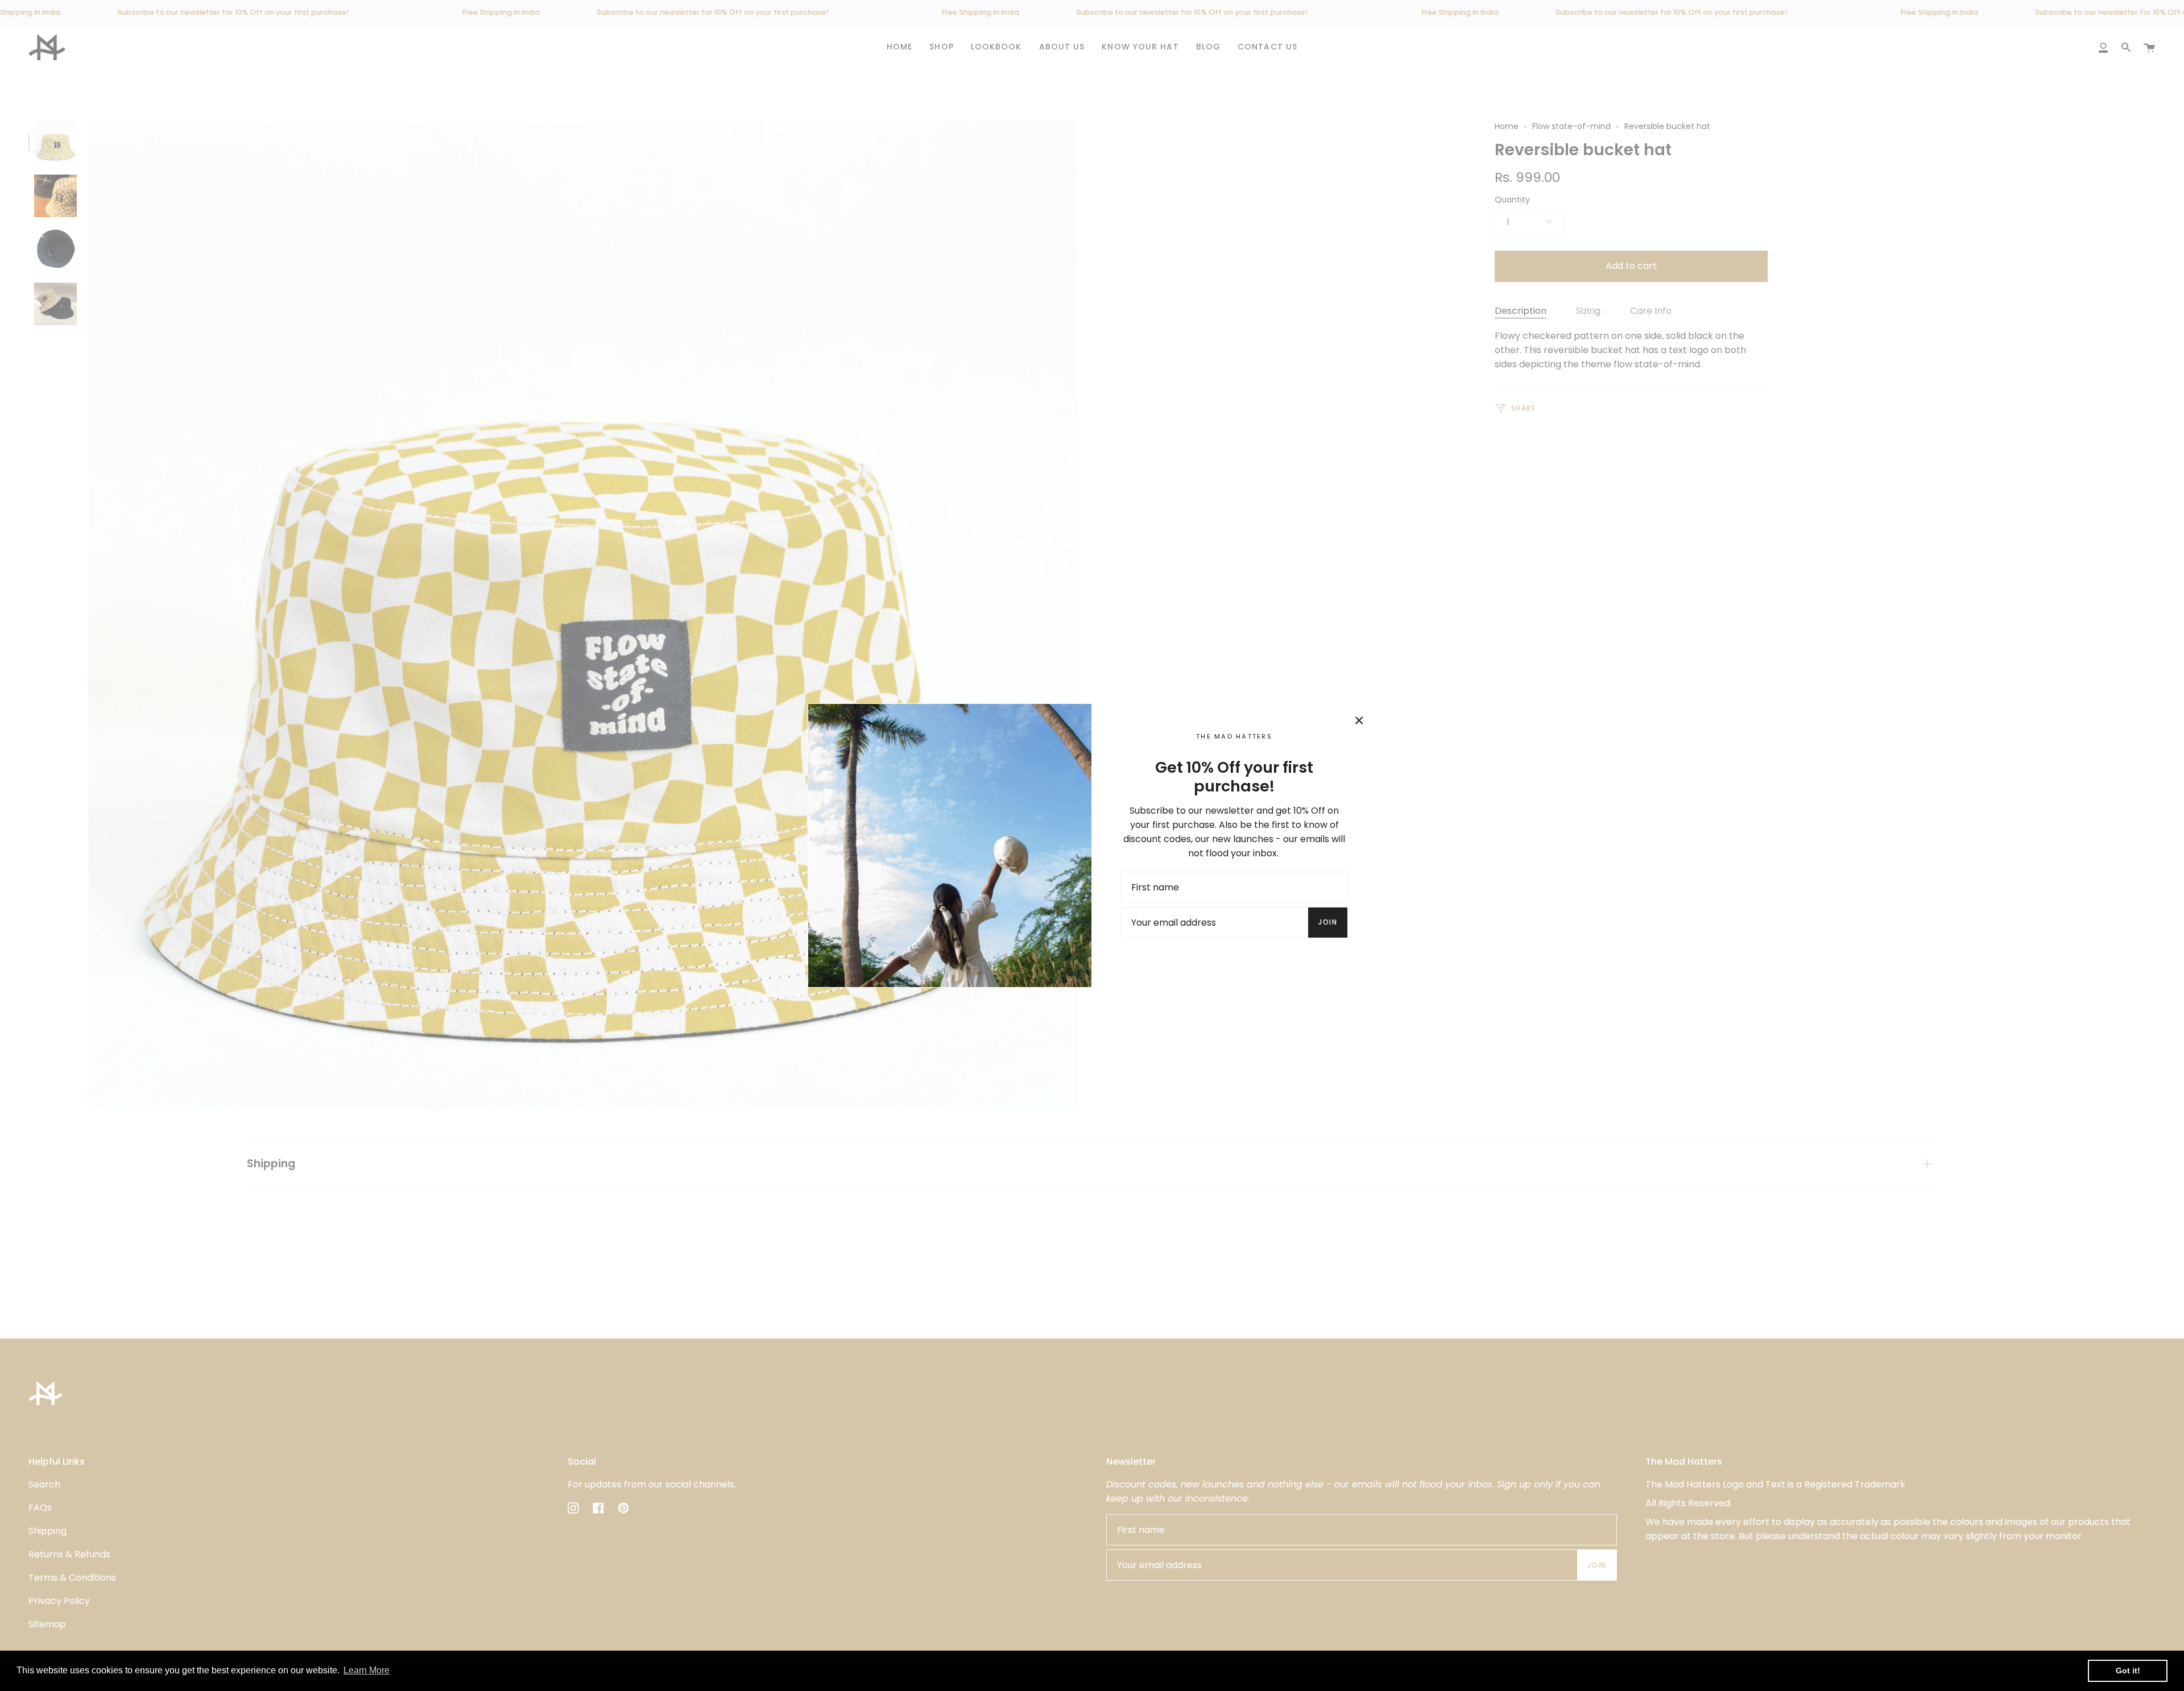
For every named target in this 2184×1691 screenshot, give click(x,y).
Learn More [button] (367, 1670)
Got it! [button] (2128, 1671)
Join (1328, 922)
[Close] (1359, 720)
